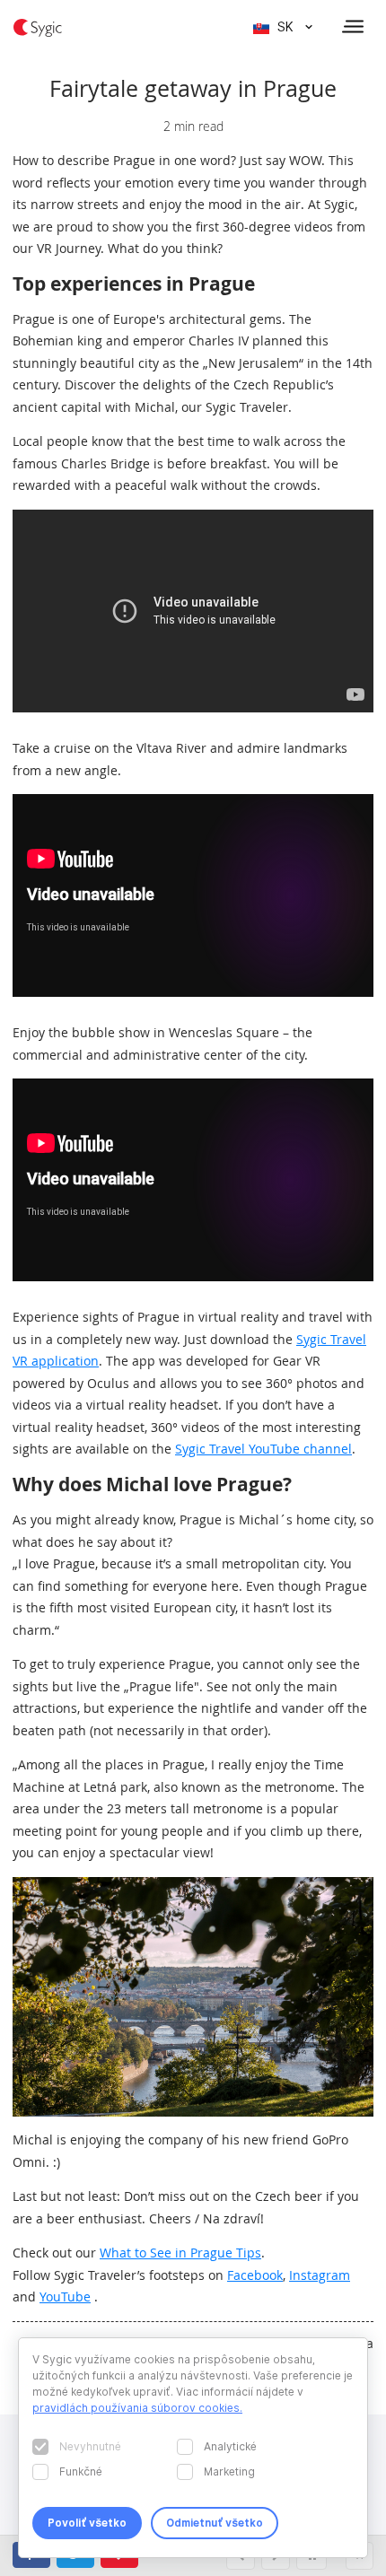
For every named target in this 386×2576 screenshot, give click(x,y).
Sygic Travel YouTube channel (263, 1449)
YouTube (65, 2297)
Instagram (320, 2275)
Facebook (255, 2275)
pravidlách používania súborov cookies (136, 2408)
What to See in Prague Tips (180, 2253)
